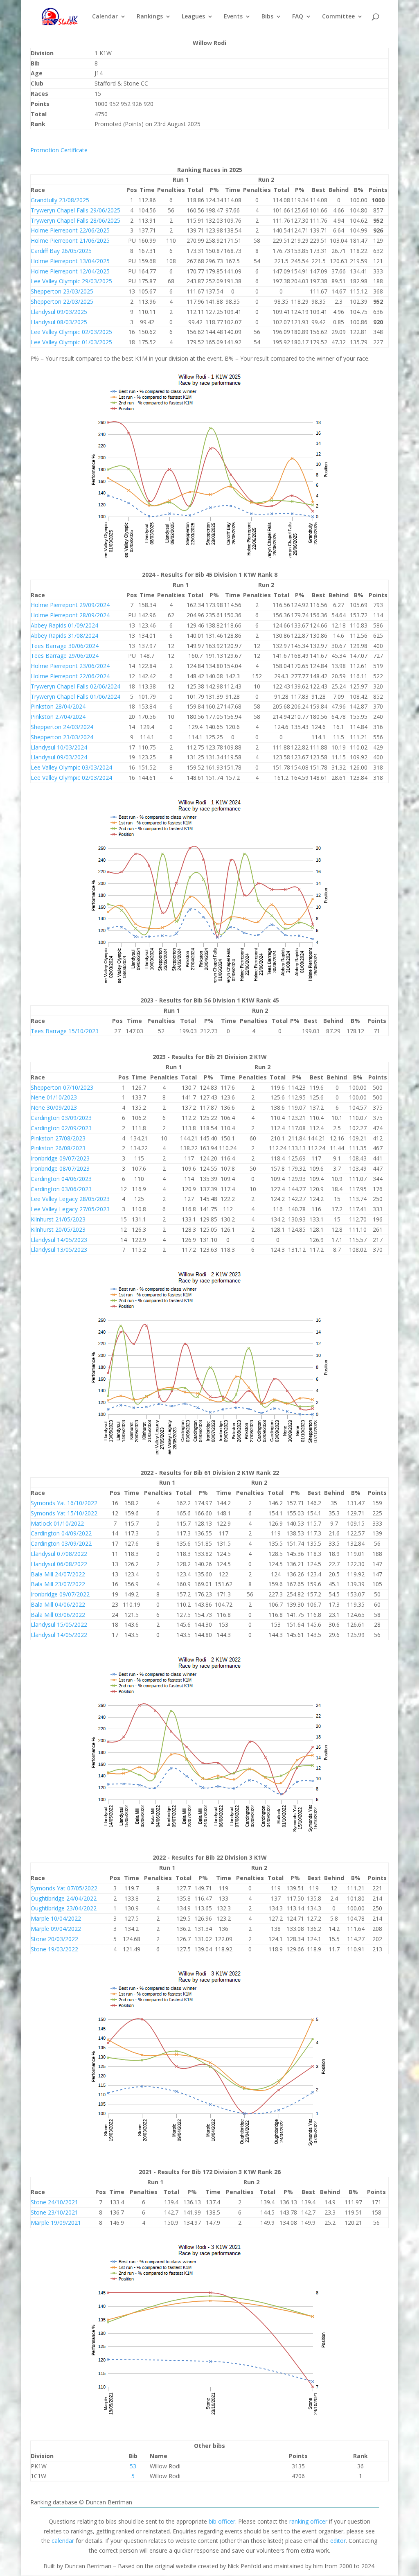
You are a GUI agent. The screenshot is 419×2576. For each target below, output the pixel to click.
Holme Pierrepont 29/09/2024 (70, 605)
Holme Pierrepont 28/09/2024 (70, 615)
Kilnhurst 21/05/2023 (58, 1219)
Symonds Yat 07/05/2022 (64, 1888)
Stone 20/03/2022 (54, 1939)
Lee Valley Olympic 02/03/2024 (71, 778)
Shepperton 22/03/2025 (62, 301)
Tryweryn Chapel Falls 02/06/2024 (75, 686)
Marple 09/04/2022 (56, 1929)
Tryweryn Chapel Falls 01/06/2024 (75, 696)
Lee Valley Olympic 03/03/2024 (71, 767)
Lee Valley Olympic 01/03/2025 (71, 342)
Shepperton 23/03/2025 (62, 291)
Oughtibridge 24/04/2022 (64, 1898)
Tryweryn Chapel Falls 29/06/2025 (75, 210)
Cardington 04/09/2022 (61, 1533)
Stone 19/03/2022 (54, 1949)
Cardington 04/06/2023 (61, 1179)
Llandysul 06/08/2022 (59, 1564)
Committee (338, 17)
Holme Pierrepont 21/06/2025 (70, 240)
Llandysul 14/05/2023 (59, 1240)
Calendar (105, 17)
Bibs (267, 17)
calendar (63, 2541)
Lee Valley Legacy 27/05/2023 (70, 1209)
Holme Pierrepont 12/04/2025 (70, 271)
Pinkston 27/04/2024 (58, 717)
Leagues (193, 17)
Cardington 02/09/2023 (61, 1128)
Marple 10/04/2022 (56, 1918)
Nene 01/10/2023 (54, 1097)
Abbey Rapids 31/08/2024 (64, 636)
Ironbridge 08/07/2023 (60, 1168)
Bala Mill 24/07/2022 (58, 1574)
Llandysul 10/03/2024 (59, 747)
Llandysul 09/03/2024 (59, 757)
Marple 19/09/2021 (56, 2223)
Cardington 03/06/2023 (61, 1189)
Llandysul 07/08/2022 (59, 1554)
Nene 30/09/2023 (54, 1107)
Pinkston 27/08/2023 (58, 1138)
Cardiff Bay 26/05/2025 (61, 251)
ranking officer (308, 2521)
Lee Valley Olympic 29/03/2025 (71, 281)
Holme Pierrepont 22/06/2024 (70, 676)
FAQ (298, 17)
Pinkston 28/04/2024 (58, 706)
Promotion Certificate (59, 150)
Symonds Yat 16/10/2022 (64, 1503)
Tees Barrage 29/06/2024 (65, 656)
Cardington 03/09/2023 (61, 1118)
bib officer (222, 2521)
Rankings (150, 17)
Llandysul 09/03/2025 (59, 312)
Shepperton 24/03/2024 (62, 727)
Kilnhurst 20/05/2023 (58, 1229)
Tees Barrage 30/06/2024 (65, 646)
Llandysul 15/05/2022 (59, 1624)
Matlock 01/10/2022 (57, 1523)
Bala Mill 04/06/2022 (58, 1604)
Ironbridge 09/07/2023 (60, 1158)
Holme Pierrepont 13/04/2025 (70, 261)
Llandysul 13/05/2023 (59, 1250)
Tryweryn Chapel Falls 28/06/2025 (75, 220)
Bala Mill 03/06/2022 (58, 1615)
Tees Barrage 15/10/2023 (65, 1031)
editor (338, 2541)
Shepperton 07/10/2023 (62, 1087)
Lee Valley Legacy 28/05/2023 (70, 1199)
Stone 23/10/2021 (54, 2212)
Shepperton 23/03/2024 (62, 737)
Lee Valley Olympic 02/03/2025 (71, 332)
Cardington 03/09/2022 (61, 1543)
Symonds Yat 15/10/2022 (64, 1513)
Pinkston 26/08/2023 (58, 1148)
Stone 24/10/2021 (54, 2202)
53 (133, 2466)
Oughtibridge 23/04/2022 (64, 1908)
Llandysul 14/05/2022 (59, 1635)
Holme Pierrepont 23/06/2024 (70, 666)
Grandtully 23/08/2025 (60, 200)
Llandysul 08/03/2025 (59, 322)
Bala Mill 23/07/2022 (58, 1584)
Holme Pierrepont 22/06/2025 (70, 230)
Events (233, 17)
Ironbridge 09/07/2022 (60, 1594)
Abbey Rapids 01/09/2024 (64, 625)
